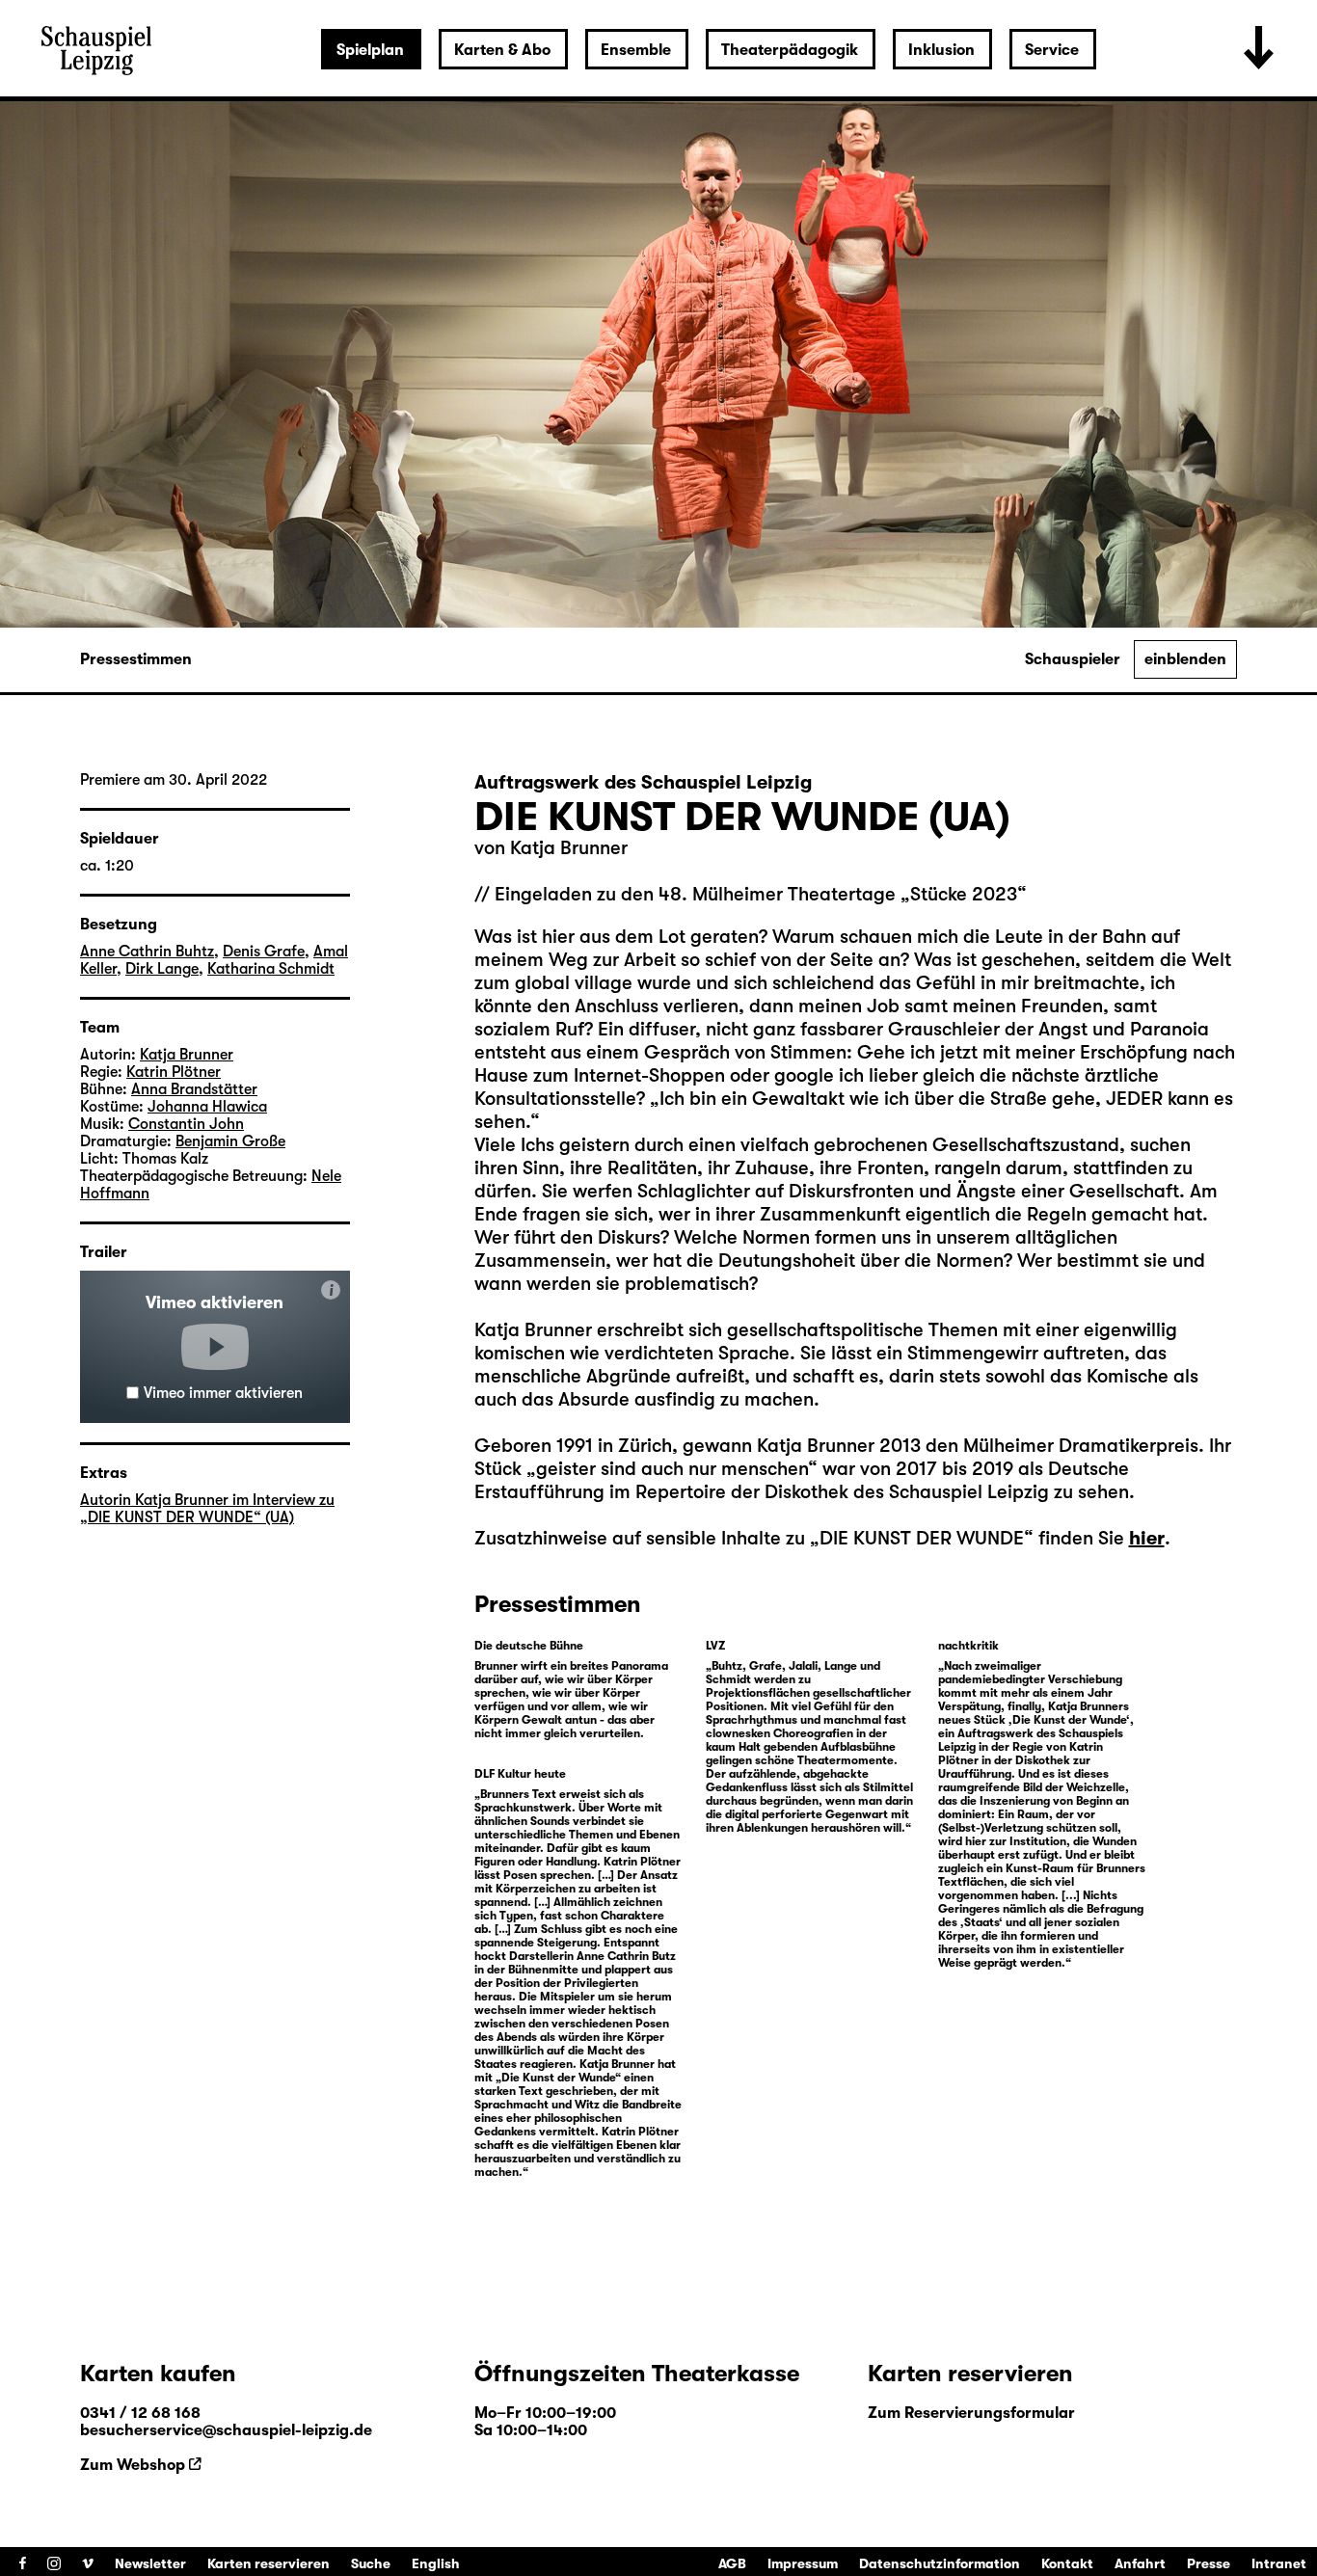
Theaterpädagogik (790, 50)
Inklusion (941, 50)
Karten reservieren (269, 2563)
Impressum (803, 2563)
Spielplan (370, 50)
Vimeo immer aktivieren (223, 1393)
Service (1052, 50)
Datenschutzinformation (940, 2563)
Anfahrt (1140, 2563)
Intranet (1279, 2563)
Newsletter (150, 2563)
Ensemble (636, 50)
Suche (371, 2563)
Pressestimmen (136, 659)
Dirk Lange (162, 969)
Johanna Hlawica (207, 1107)
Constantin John (186, 1124)
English (436, 2563)
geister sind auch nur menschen (672, 1469)
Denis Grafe (264, 952)
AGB (732, 2563)
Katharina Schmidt (271, 969)
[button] (215, 1347)
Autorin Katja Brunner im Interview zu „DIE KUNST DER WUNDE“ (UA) (207, 1509)
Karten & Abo (502, 50)
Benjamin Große (230, 1141)
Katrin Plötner (174, 1072)
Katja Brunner (569, 848)
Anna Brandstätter (194, 1089)
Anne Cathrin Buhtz (147, 952)
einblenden (1185, 659)
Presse (1209, 2563)
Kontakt (1067, 2563)
